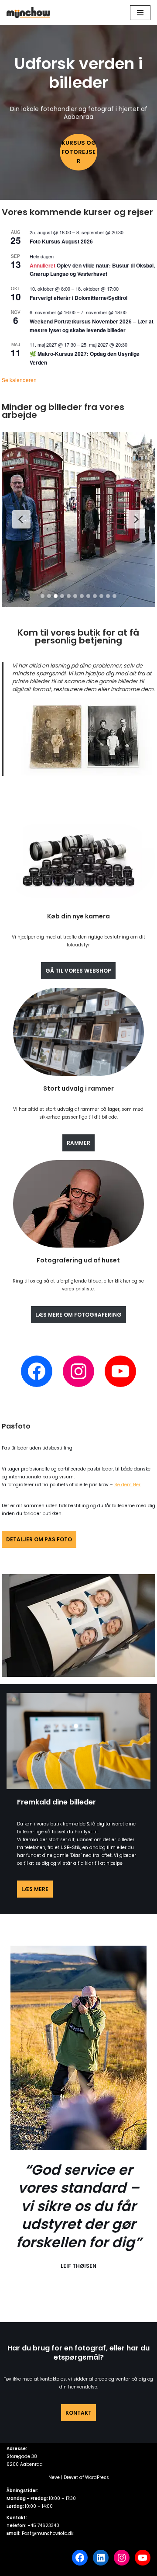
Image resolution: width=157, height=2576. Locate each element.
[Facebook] (37, 1371)
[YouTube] (120, 1371)
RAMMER (78, 1143)
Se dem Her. (128, 1485)
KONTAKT (78, 2413)
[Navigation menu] (140, 13)
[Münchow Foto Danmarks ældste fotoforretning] (28, 12)
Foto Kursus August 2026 (61, 241)
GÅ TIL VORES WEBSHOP (78, 971)
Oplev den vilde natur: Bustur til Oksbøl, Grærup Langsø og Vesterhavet (92, 269)
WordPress (97, 2477)
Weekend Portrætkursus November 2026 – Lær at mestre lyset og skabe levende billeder (92, 325)
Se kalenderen (19, 380)
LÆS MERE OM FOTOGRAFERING (78, 1315)
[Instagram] (78, 1371)
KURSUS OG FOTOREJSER (79, 152)
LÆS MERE (35, 1889)
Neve (54, 2477)
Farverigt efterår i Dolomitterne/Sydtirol (78, 298)
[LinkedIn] (101, 2558)
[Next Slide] (136, 519)
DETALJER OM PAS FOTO (39, 1539)
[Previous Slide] (21, 519)
